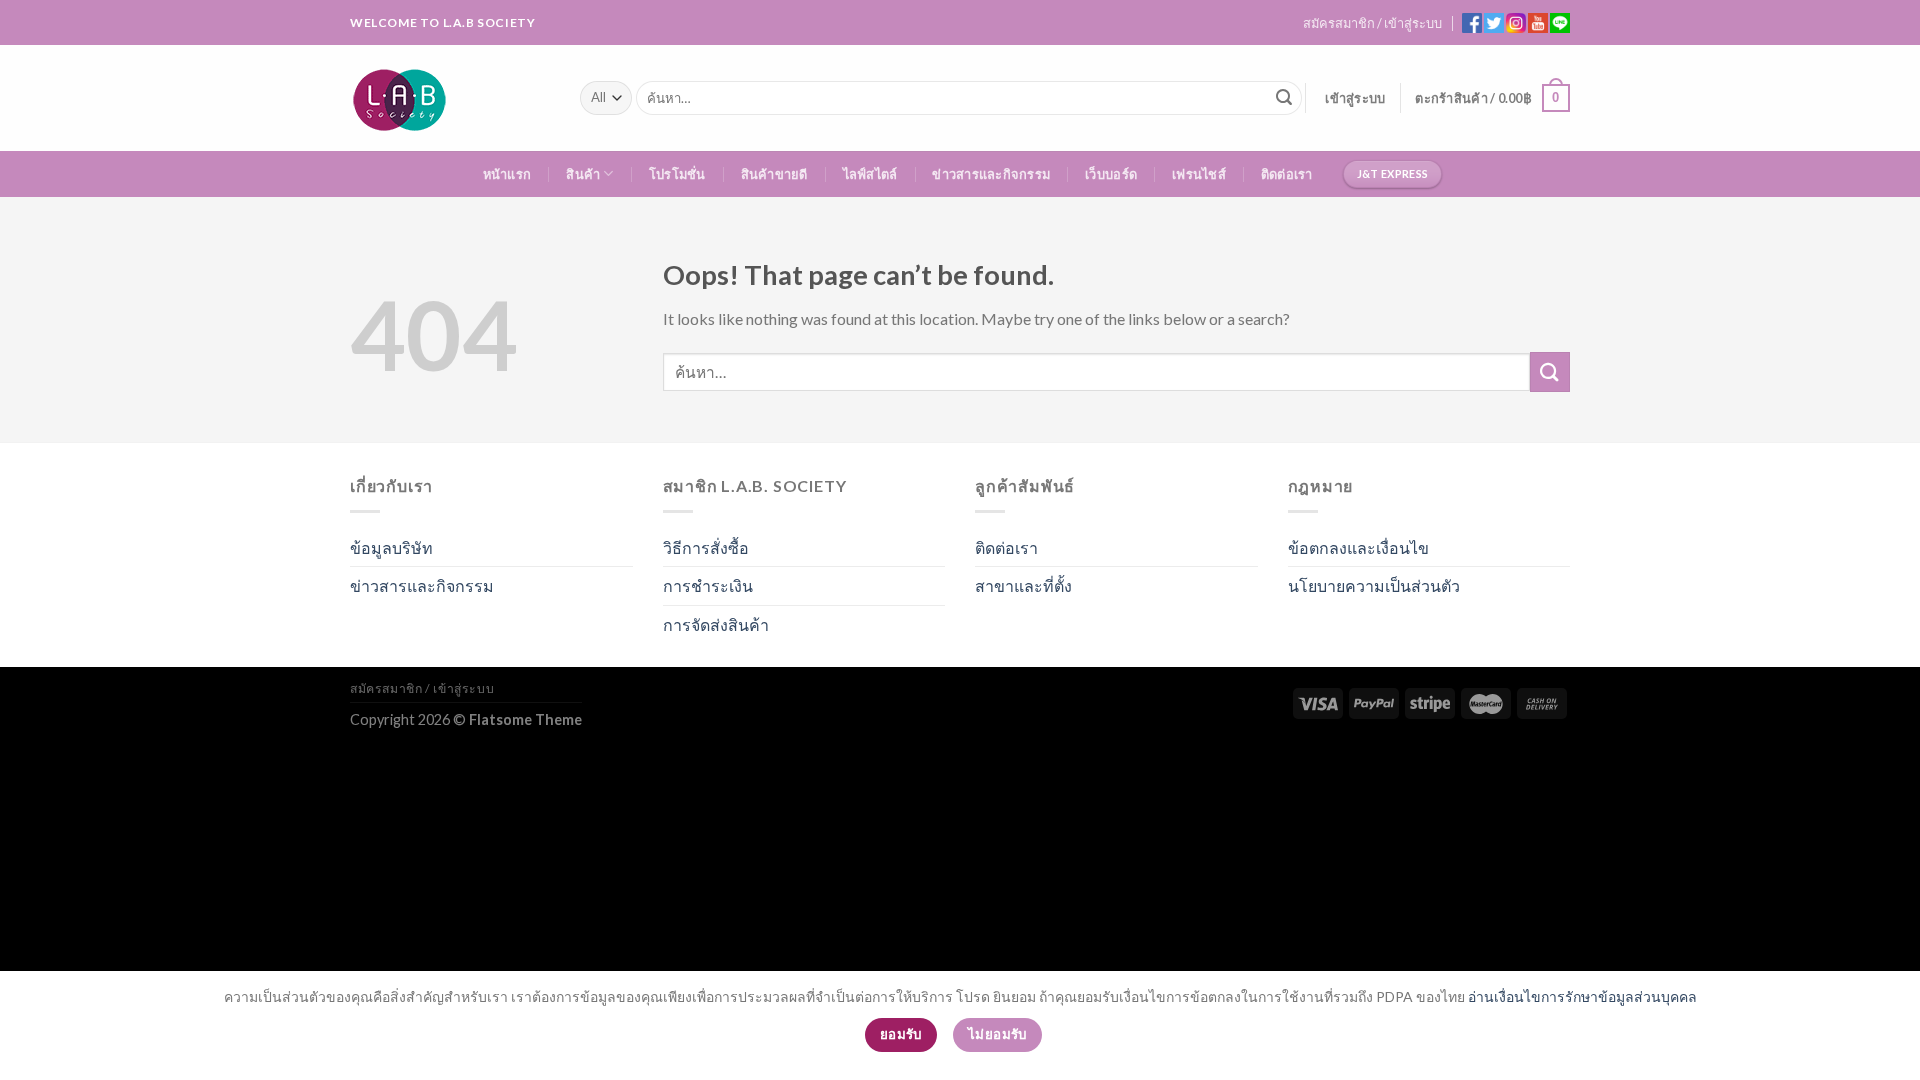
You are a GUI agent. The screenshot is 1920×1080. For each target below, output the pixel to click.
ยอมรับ (901, 1034)
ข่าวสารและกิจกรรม (991, 174)
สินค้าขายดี (774, 174)
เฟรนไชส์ (1199, 174)
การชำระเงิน (708, 585)
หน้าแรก (507, 174)
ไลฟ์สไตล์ (870, 174)
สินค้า (583, 174)
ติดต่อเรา (1287, 174)
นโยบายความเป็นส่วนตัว (1374, 585)
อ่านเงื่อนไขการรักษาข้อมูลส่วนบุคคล (1582, 996)
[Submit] (1284, 98)
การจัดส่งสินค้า (716, 624)
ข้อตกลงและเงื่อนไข (1358, 547)
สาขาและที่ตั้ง (1023, 585)
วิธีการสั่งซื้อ (706, 547)
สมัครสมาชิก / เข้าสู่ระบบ (1372, 23)
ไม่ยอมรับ (997, 1034)
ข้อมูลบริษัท (391, 547)
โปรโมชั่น (677, 174)
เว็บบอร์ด (1111, 174)
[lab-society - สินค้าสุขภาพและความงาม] (450, 98)
